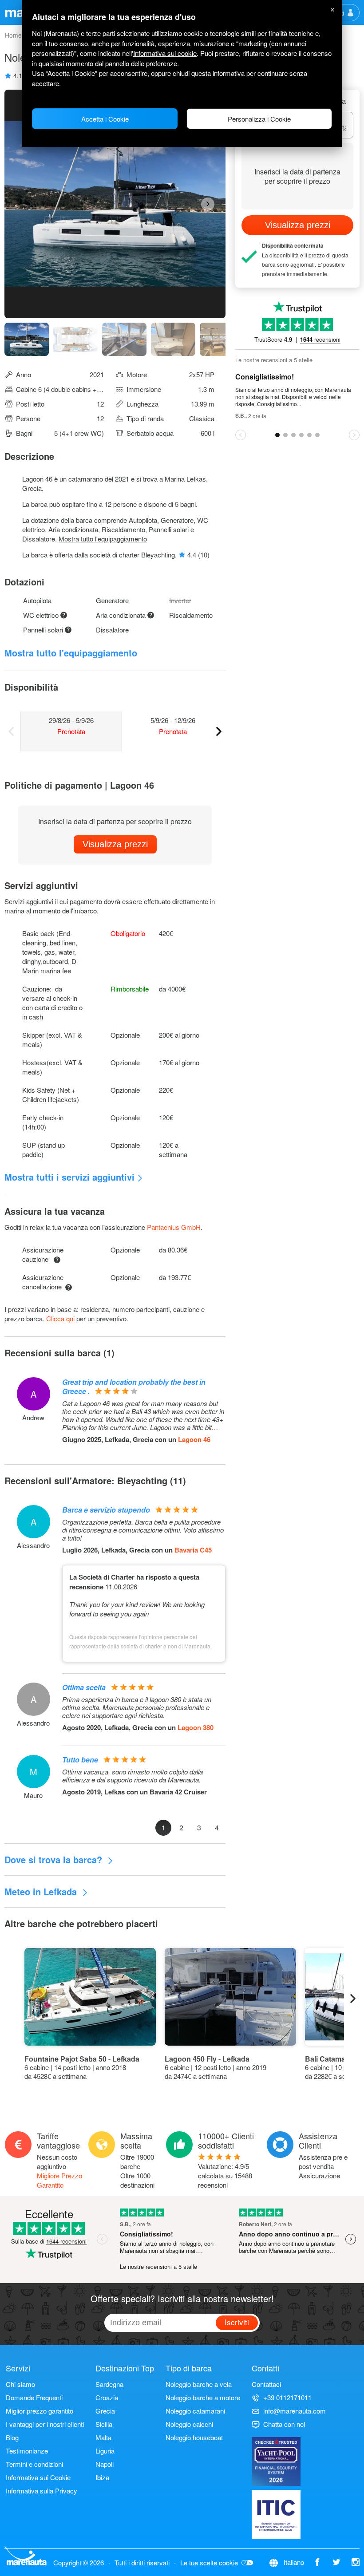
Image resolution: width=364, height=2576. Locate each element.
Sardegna (109, 2384)
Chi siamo (20, 2384)
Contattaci (266, 2384)
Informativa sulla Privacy (42, 2491)
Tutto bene (80, 1760)
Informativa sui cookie (165, 53)
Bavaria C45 (193, 1550)
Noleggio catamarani (195, 2411)
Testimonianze (27, 2451)
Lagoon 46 (194, 1439)
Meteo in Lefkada (42, 1891)
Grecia (105, 2411)
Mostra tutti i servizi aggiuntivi (69, 1177)
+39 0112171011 (287, 2397)
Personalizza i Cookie (259, 119)
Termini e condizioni (34, 2464)
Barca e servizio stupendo (106, 1510)
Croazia (107, 2397)
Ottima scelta (84, 1687)
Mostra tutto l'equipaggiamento (103, 539)
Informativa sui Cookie (38, 2477)
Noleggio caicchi (189, 2424)
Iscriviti (237, 2322)
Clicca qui (60, 1318)
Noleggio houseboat (194, 2437)
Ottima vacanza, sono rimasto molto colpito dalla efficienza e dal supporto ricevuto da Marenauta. (133, 1776)
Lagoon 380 (196, 1727)
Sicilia (104, 2424)
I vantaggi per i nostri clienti (45, 2424)
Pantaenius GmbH (174, 1227)
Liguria (105, 2451)
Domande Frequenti (34, 2397)
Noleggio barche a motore (203, 2397)
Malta (103, 2437)
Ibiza (102, 2477)
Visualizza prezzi (115, 844)
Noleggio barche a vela (199, 2384)
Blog (12, 2437)
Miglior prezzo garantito (40, 2411)
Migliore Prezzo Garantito (59, 2180)
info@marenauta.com (295, 2411)
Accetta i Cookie (105, 119)
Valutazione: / (225, 2175)
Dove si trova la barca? (55, 1859)
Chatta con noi (284, 2424)
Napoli (105, 2464)
